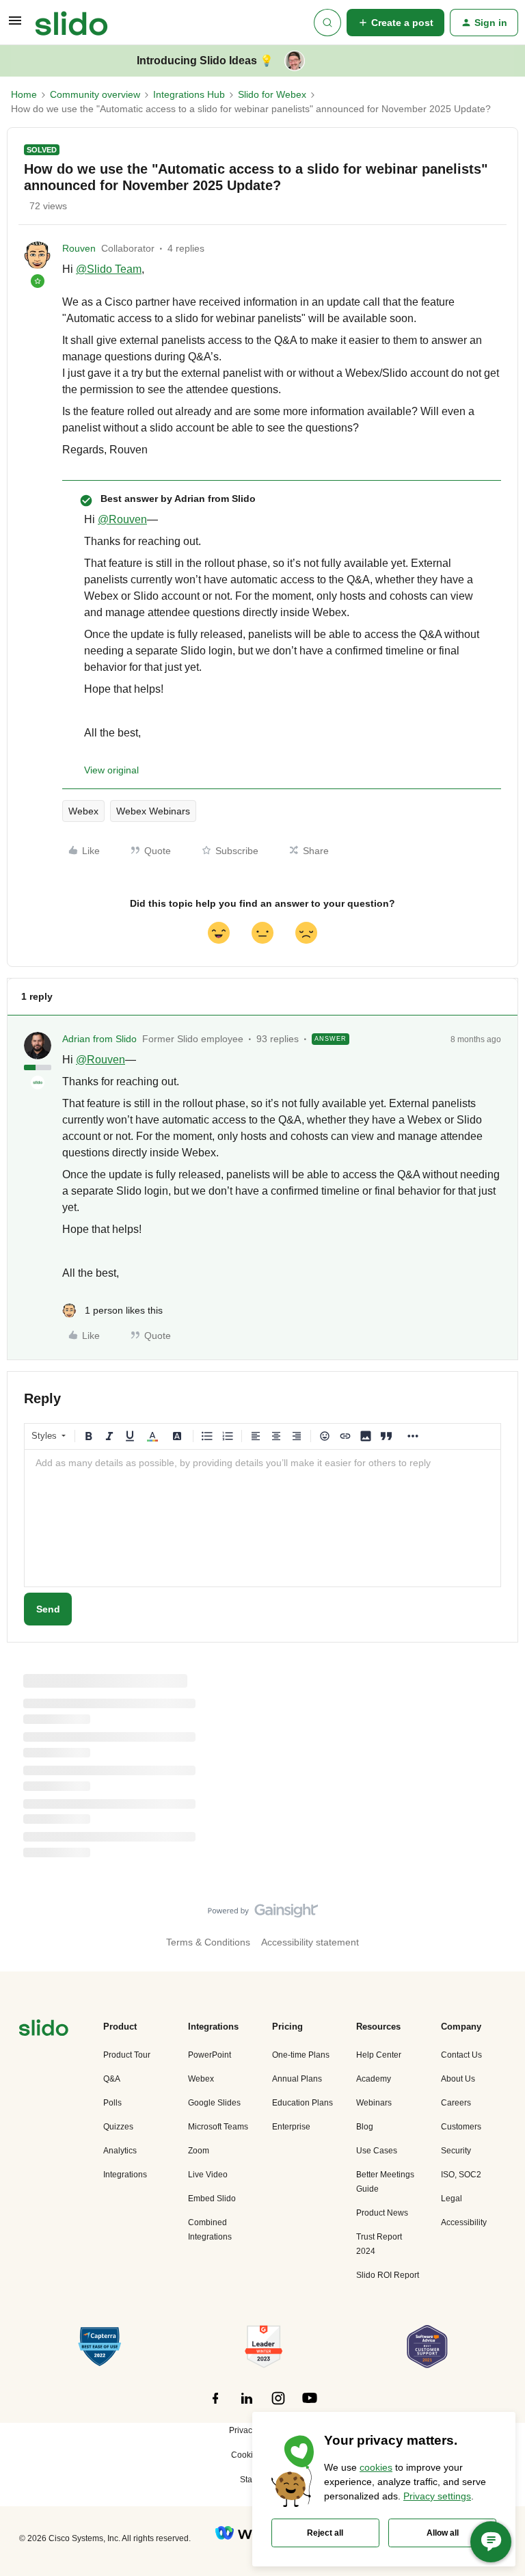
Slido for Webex (272, 94)
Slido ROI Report (388, 2275)
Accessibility (464, 2222)
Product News (382, 2213)
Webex (83, 811)
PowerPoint (210, 2055)
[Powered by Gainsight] (263, 1914)
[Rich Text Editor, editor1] (262, 1518)
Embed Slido (212, 2199)
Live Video (208, 2175)
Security (456, 2151)
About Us (458, 2079)
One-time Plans (301, 2055)
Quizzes (118, 2127)
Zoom (199, 2151)
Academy (374, 2079)
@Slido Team (109, 269)
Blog (365, 2127)
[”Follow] (215, 2406)
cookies (376, 2467)
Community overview (95, 94)
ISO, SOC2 (461, 2175)
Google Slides (214, 2103)
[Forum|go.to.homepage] (71, 23)
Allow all (443, 2533)
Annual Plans (297, 2079)
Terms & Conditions (208, 1942)
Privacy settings (437, 2496)
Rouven (79, 248)
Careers (456, 2103)
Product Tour (127, 2055)
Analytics (120, 2151)
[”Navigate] (44, 2030)
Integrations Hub (189, 94)
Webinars (374, 2103)
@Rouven (122, 519)
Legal (452, 2199)
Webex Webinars (153, 811)
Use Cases (377, 2151)
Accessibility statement (310, 1942)
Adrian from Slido (99, 1039)
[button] (15, 25)
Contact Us (461, 2055)
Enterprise (291, 2127)
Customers (461, 2127)
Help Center (379, 2055)
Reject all (325, 2533)
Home (24, 94)
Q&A (112, 2079)
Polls (112, 2103)
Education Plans (302, 2103)
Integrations (125, 2175)
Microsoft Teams (218, 2127)
